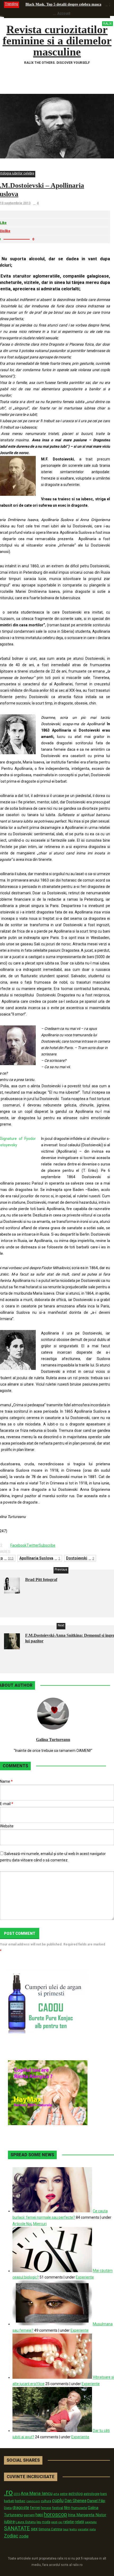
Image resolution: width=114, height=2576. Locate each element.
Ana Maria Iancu (37, 2493)
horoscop (56, 2514)
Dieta (8, 2508)
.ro (8, 2492)
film (67, 2508)
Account (64, 13)
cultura (46, 2501)
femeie (46, 2508)
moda (46, 2522)
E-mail (7, 1804)
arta (56, 2494)
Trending (12, 4)
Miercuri (40, 2224)
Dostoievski (80, 1558)
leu (39, 2522)
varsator (83, 2529)
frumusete (79, 2508)
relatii (79, 2522)
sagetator (91, 2522)
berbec (20, 2501)
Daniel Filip (96, 2501)
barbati (9, 2501)
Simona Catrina (50, 2529)
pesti (54, 2522)
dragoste (21, 2508)
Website (7, 1826)
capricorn (33, 2501)
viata (93, 2529)
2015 (17, 2494)
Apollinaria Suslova (40, 1558)
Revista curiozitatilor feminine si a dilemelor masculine (57, 41)
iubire (9, 2522)
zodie (24, 2536)
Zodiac (11, 2536)
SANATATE (17, 2529)
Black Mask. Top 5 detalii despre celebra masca (63, 4)
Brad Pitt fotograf (41, 1579)
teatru (73, 2529)
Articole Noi (22, 2224)
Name (6, 1781)
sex (34, 2529)
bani (104, 2494)
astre (64, 2494)
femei (35, 2508)
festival (58, 2508)
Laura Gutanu (26, 2522)
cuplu (58, 2501)
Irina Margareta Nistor (87, 2515)
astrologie (91, 2494)
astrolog (76, 2494)
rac (60, 2522)
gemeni (29, 2515)
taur (66, 2529)
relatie (69, 2522)
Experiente (85, 2277)
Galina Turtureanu (53, 1740)
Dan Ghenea (75, 2501)
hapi (39, 2515)
